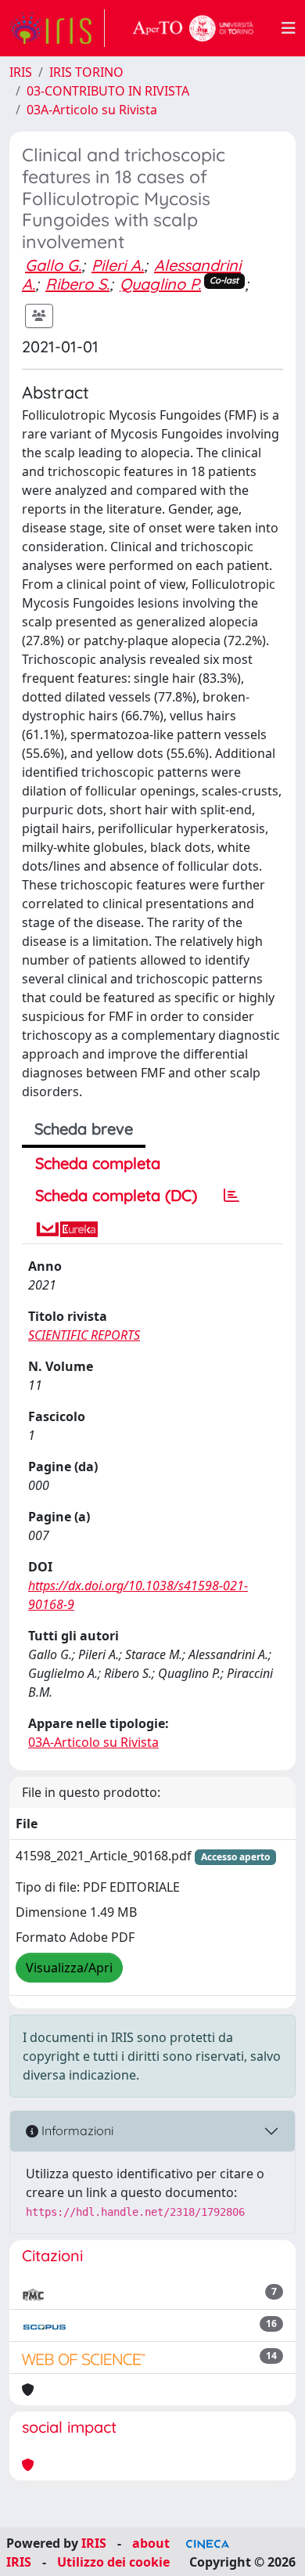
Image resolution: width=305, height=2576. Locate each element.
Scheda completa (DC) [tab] (116, 1195)
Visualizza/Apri (69, 1968)
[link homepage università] (193, 28)
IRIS (21, 72)
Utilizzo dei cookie (113, 2562)
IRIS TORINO (86, 72)
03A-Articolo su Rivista (92, 110)
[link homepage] (57, 28)
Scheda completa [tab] (98, 1163)
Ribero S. (77, 284)
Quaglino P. (160, 284)
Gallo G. (53, 265)
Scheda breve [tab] (84, 1129)
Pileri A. (118, 265)
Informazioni (76, 2130)
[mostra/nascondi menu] (289, 28)
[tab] (231, 1196)
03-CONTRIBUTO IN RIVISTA (108, 91)
